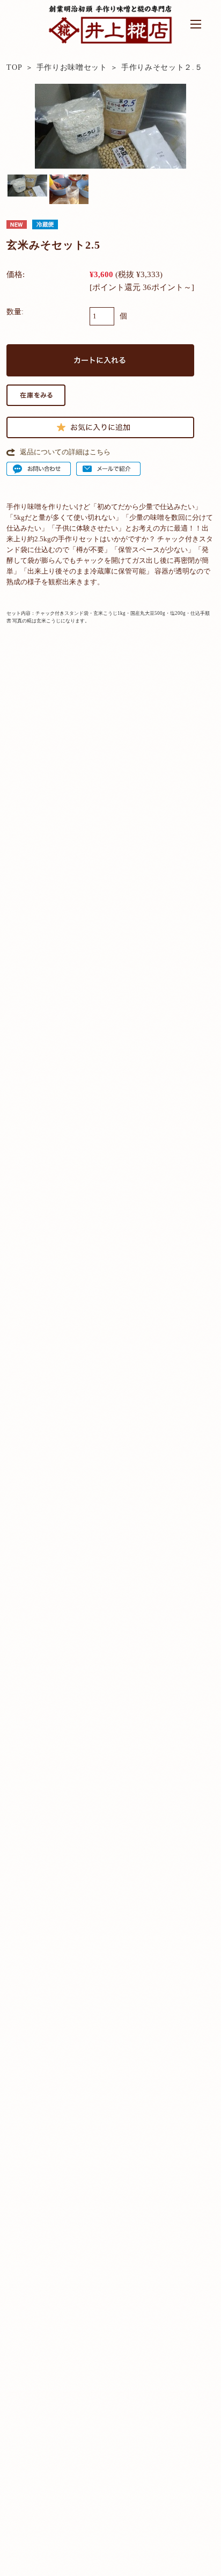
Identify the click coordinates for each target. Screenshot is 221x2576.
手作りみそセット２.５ (162, 67)
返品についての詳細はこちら (65, 452)
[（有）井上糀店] (110, 41)
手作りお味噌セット (72, 67)
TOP (14, 67)
